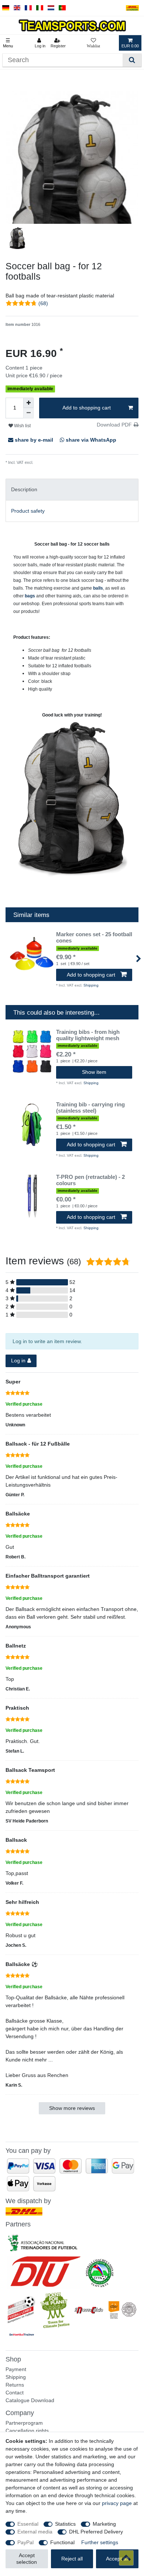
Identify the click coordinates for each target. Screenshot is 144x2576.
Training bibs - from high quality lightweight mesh (88, 1035)
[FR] (28, 8)
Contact (15, 2393)
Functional (62, 2542)
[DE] (6, 8)
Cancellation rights (27, 2431)
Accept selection (27, 2559)
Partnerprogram (24, 2423)
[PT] (62, 8)
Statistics (65, 2524)
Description (24, 489)
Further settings (100, 2542)
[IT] (40, 8)
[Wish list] (93, 43)
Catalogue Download (30, 2400)
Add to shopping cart (87, 408)
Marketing (104, 2524)
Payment (16, 2369)
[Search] (132, 60)
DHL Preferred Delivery (96, 2532)
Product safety (28, 511)
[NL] (51, 8)
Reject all (72, 2559)
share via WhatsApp (90, 440)
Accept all (117, 2559)
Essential (28, 2524)
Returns (15, 2385)
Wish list (22, 426)
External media (35, 2532)
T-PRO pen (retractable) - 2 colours (90, 1180)
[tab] (72, 490)
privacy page (117, 2503)
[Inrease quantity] (28, 403)
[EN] (17, 8)
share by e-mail (34, 440)
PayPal (25, 2542)
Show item (94, 1072)
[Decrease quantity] (28, 413)
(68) (43, 303)
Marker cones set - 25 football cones (94, 938)
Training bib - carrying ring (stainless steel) (90, 1108)
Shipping (41, 462)
